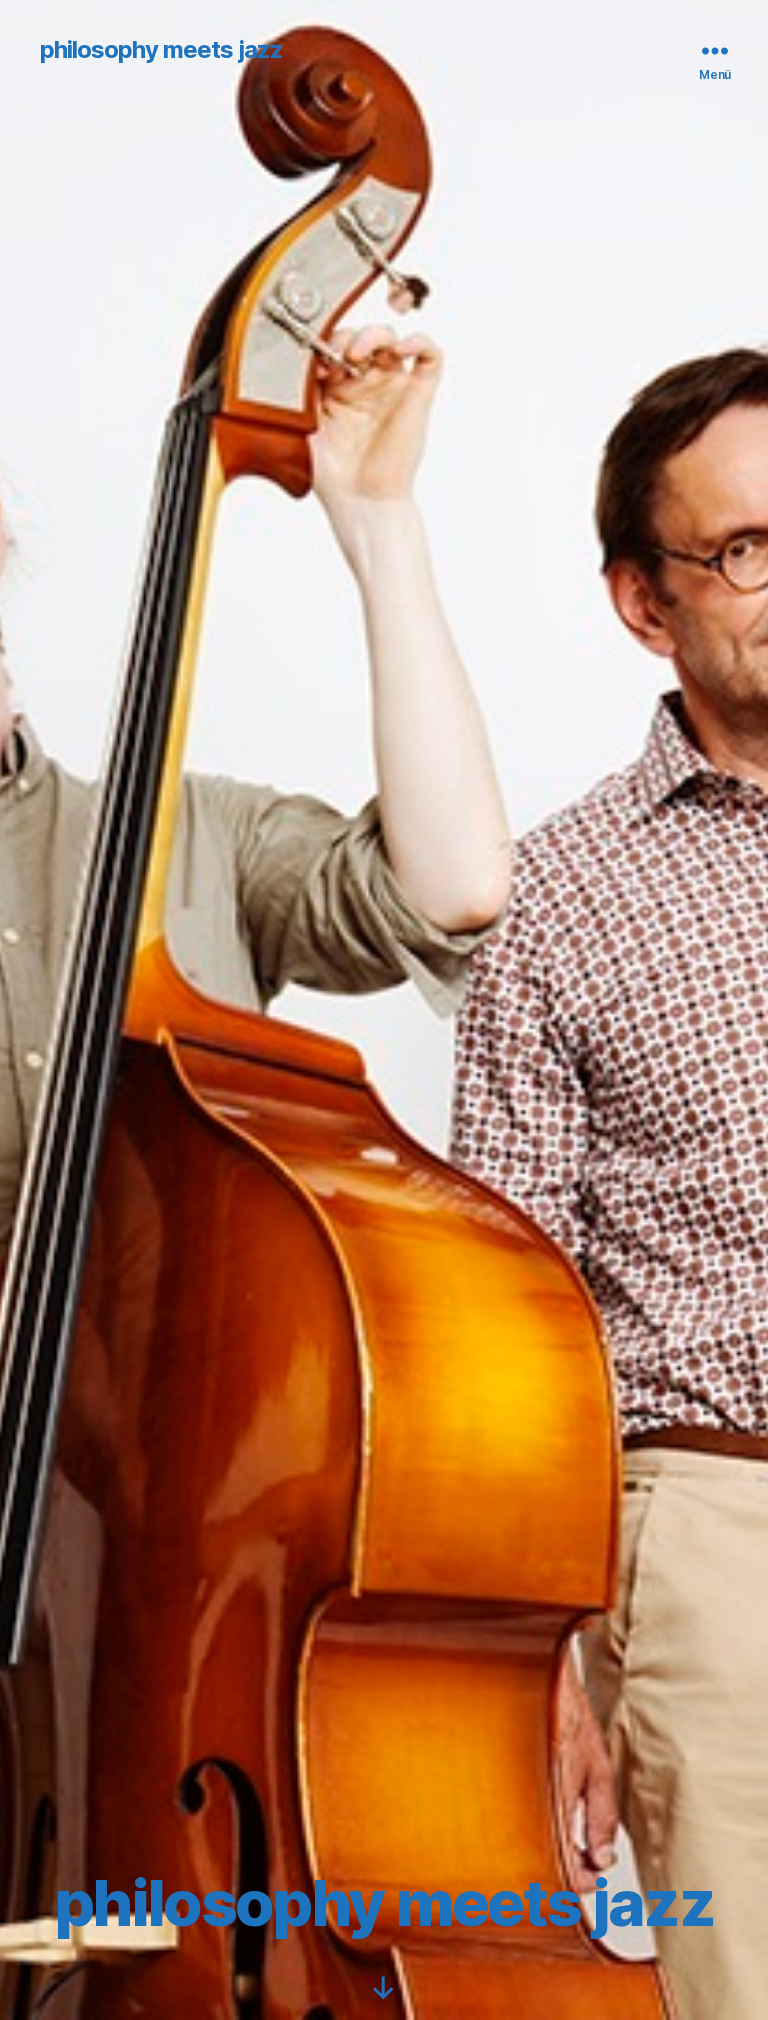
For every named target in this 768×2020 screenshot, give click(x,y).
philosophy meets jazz (161, 50)
